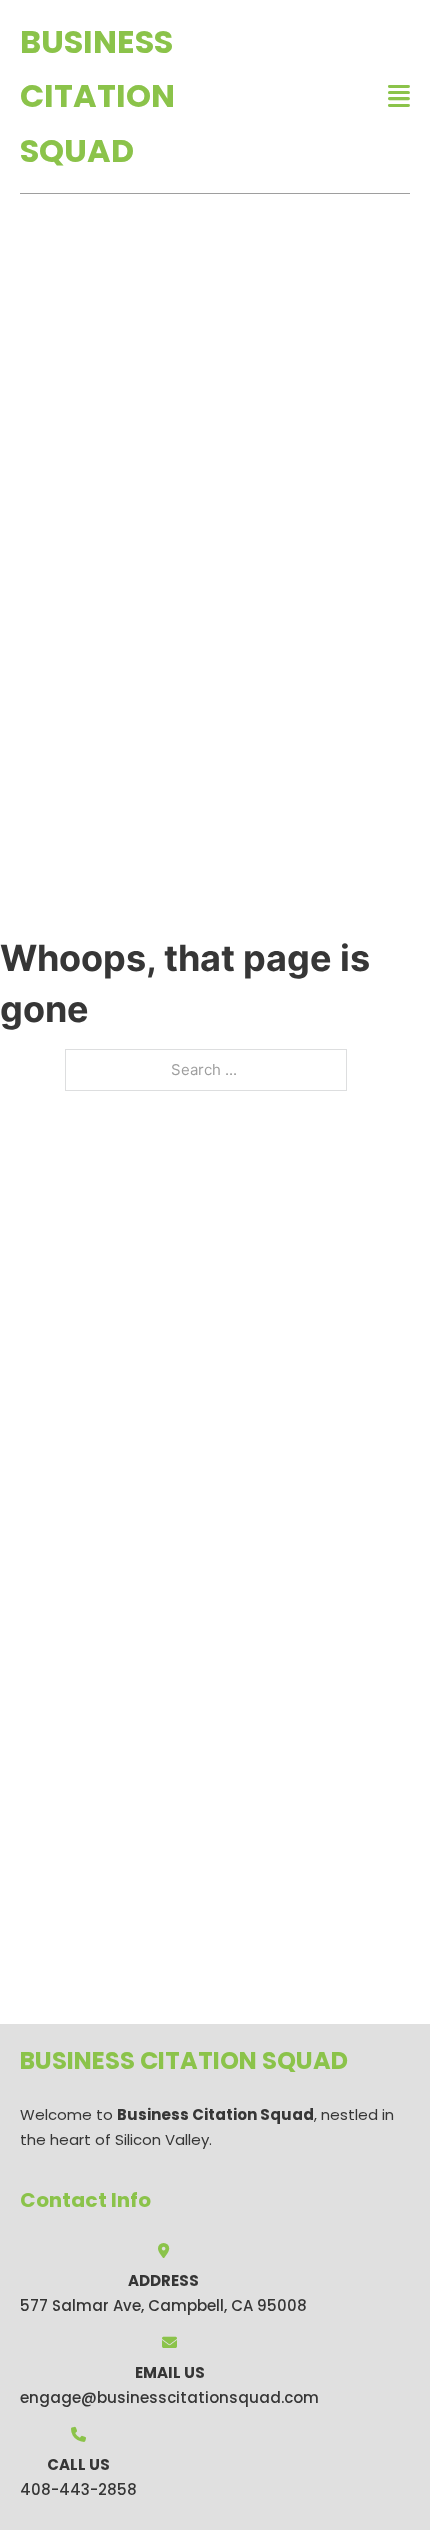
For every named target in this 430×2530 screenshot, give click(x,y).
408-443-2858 (78, 2489)
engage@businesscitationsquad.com (169, 2397)
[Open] (399, 96)
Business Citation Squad (97, 96)
